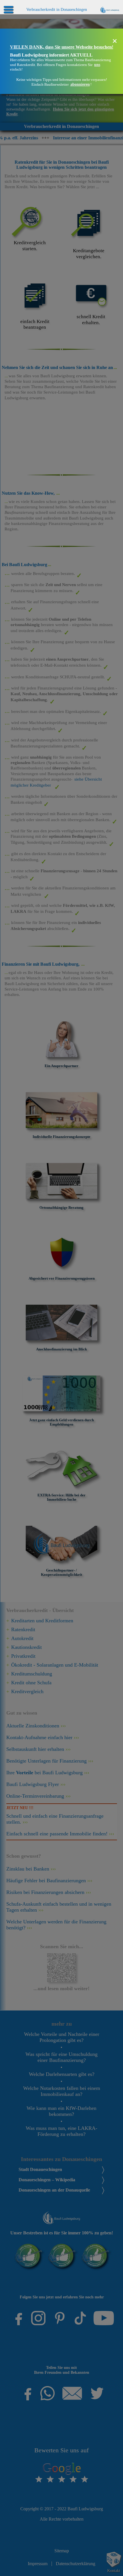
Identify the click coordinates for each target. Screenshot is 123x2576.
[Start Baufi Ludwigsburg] (110, 9)
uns (97, 65)
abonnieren (80, 84)
